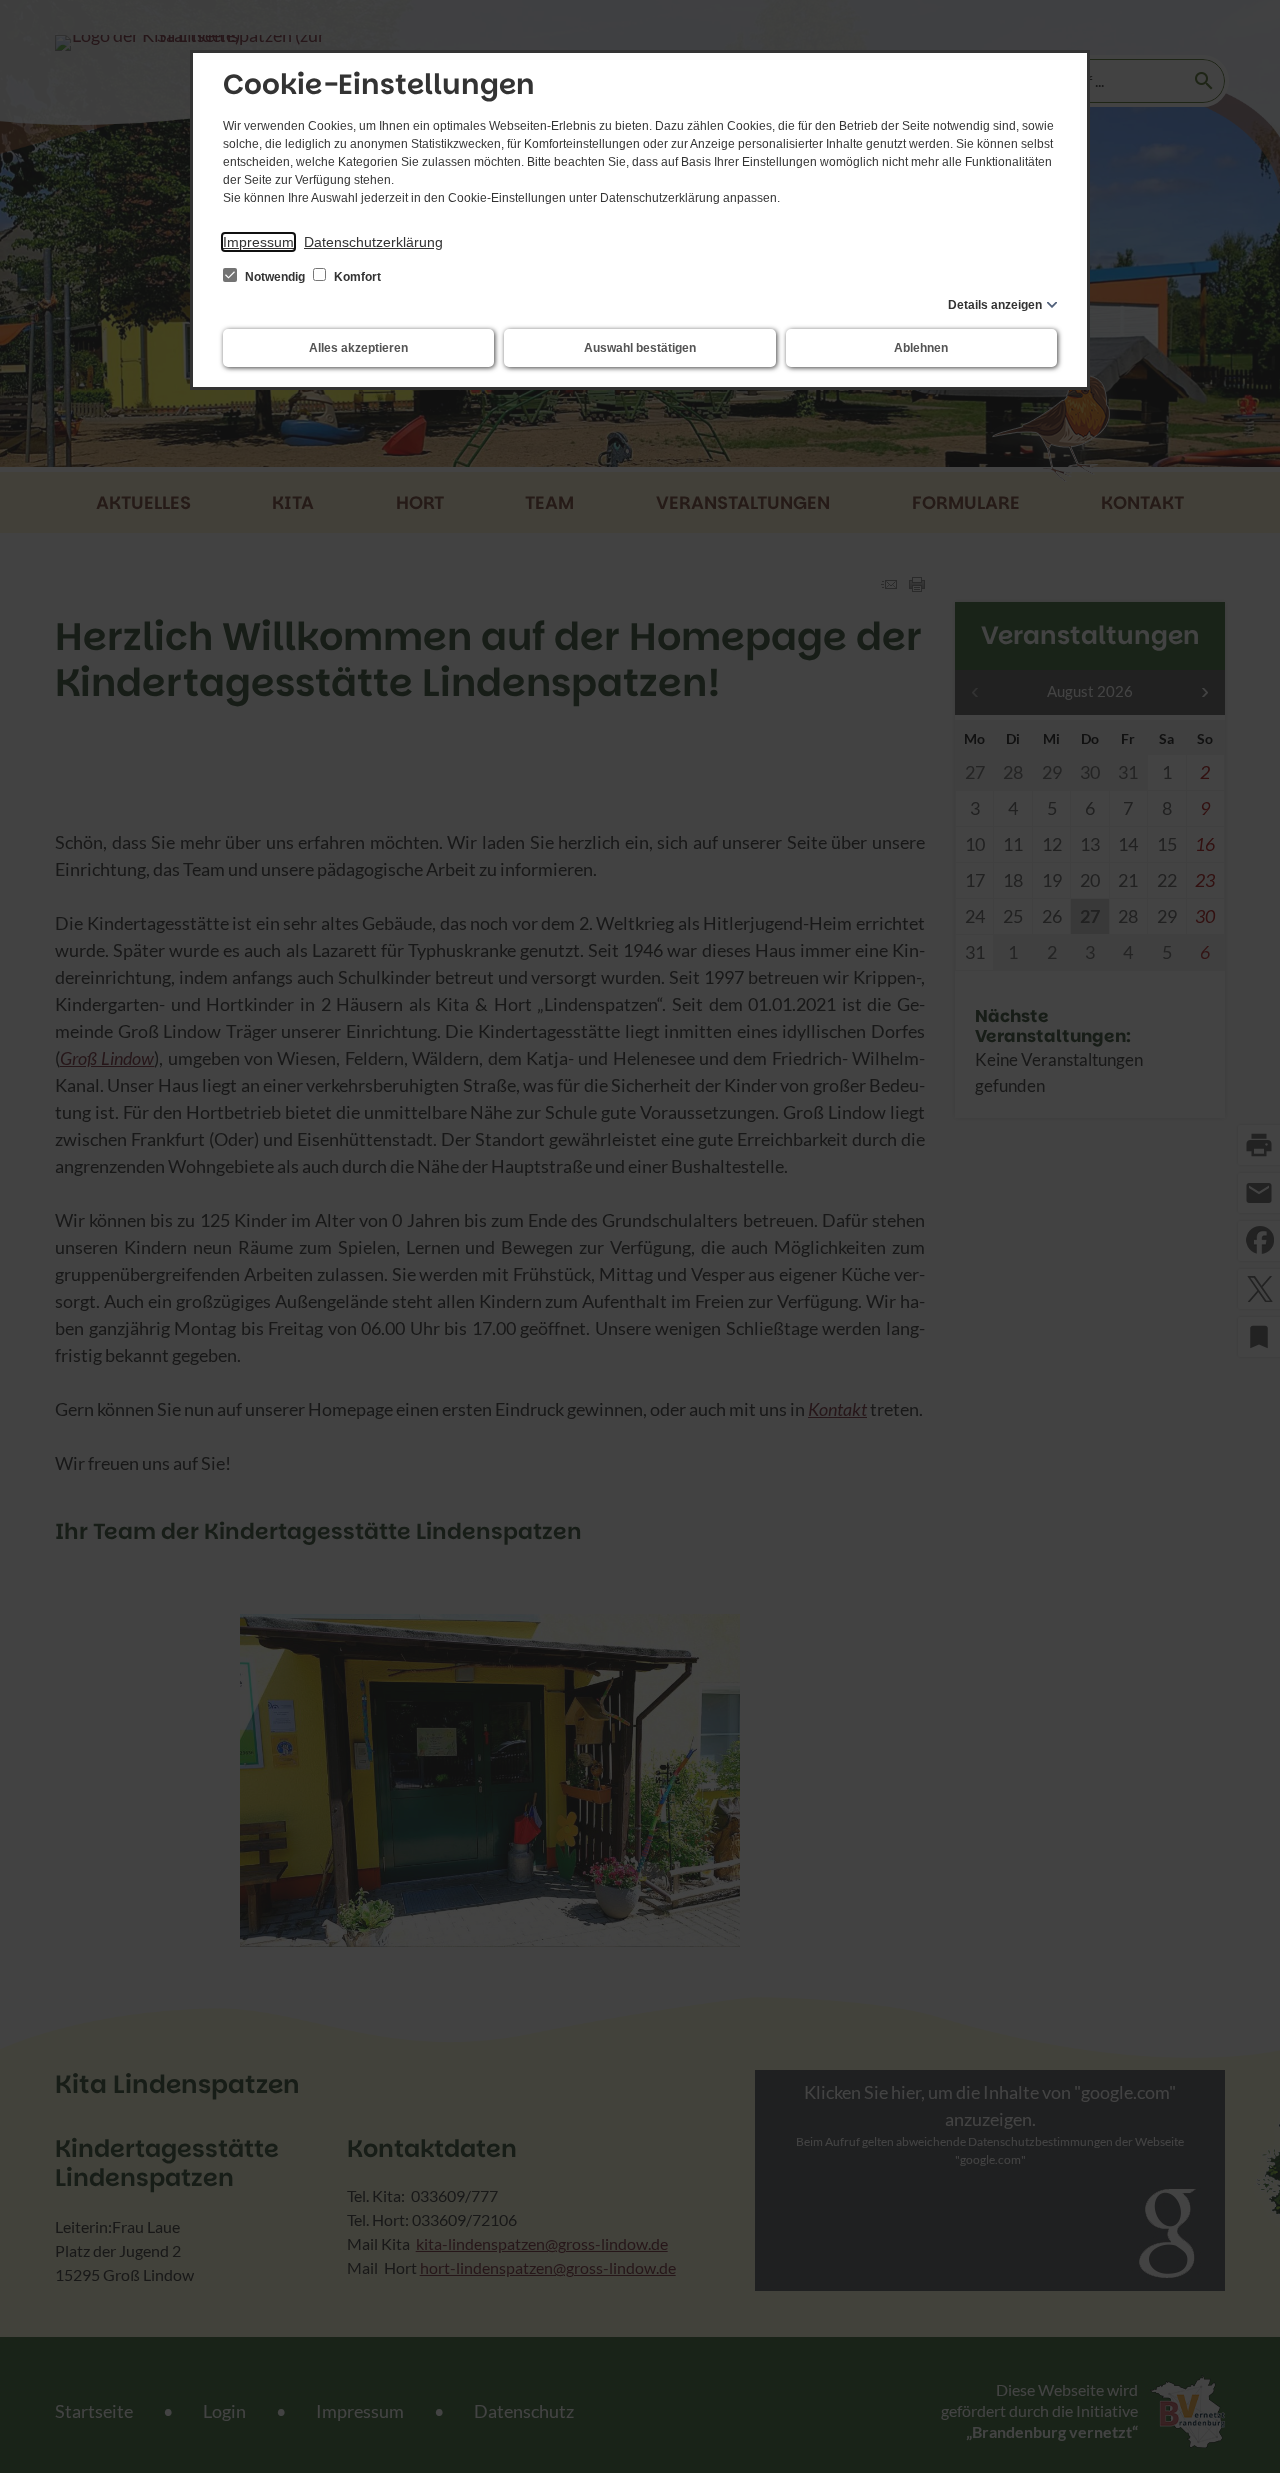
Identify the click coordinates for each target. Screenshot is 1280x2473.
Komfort (356, 277)
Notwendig (275, 277)
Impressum (258, 242)
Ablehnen (921, 348)
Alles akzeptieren (358, 348)
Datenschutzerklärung (373, 242)
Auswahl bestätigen (640, 348)
